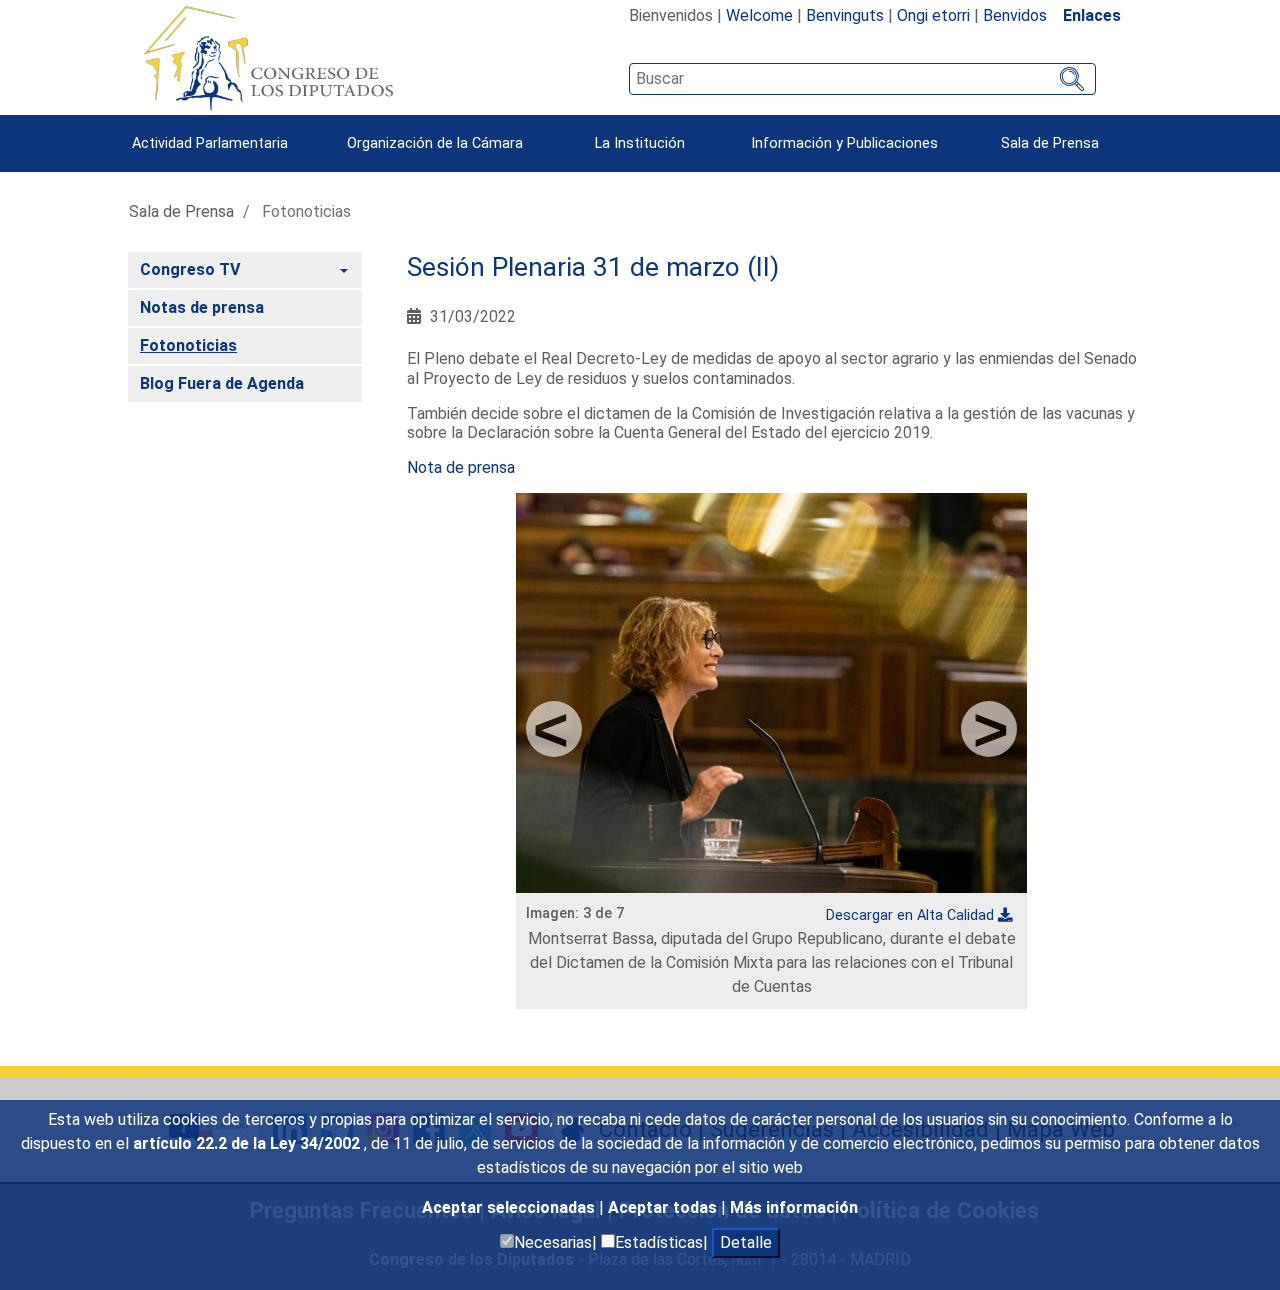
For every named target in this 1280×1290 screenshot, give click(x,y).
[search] (862, 79)
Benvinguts (845, 15)
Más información (794, 1207)
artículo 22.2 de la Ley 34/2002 (248, 1143)
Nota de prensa (461, 467)
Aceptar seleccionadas (510, 1207)
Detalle (746, 1242)
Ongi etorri (933, 15)
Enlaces (1092, 15)
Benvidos (1015, 15)
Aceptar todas (664, 1207)
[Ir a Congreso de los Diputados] (268, 58)
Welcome (759, 15)
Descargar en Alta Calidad (910, 915)
